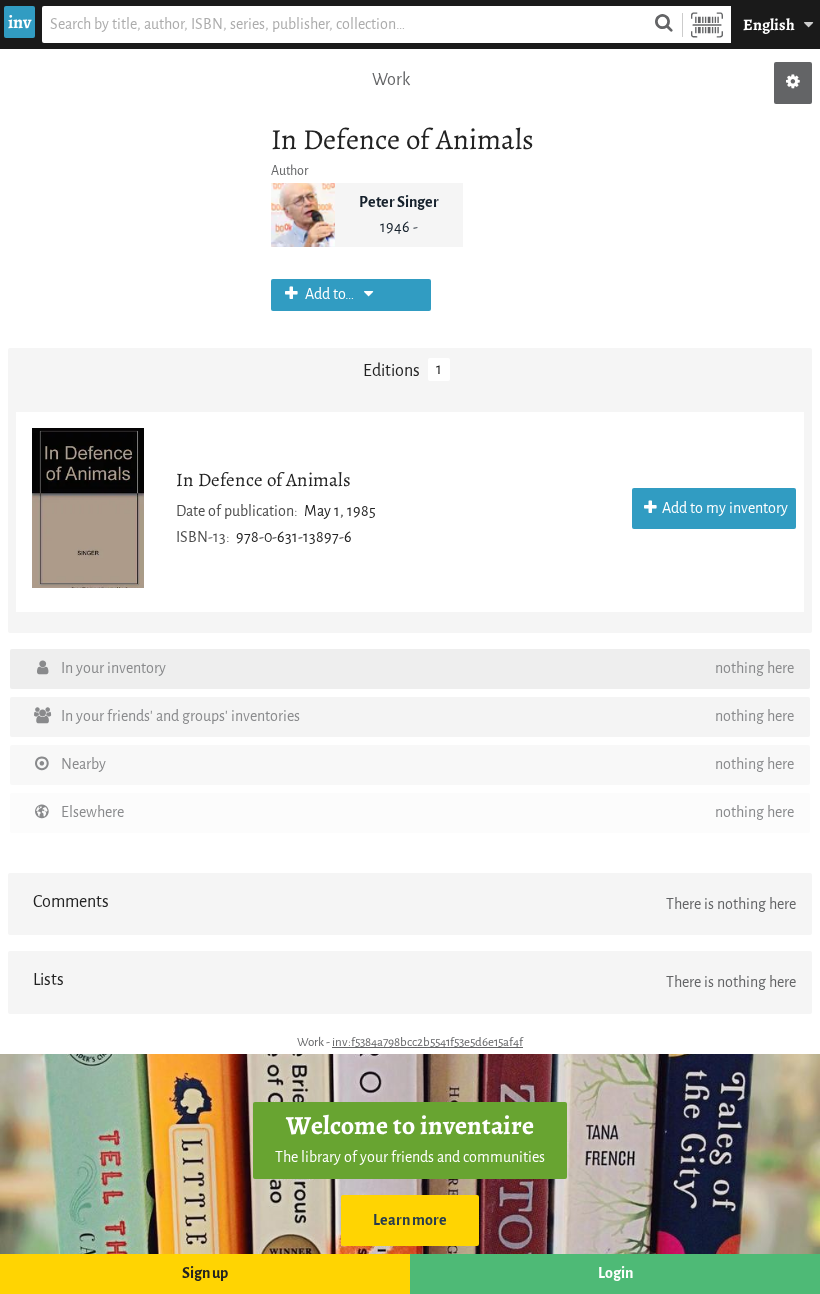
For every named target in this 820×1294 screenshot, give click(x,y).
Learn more (410, 1220)
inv (19, 22)
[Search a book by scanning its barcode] (707, 24)
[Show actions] (793, 83)
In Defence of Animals (263, 479)
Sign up (205, 1273)
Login (615, 1273)
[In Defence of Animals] (88, 508)
